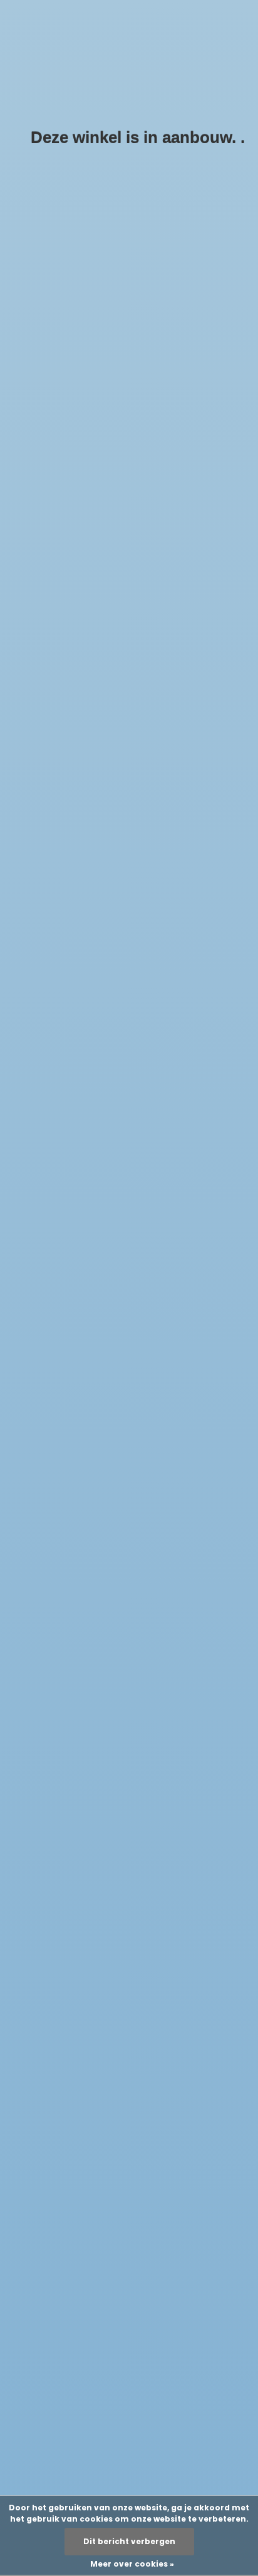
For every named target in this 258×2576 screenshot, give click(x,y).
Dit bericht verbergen (129, 2541)
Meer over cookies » (132, 2564)
